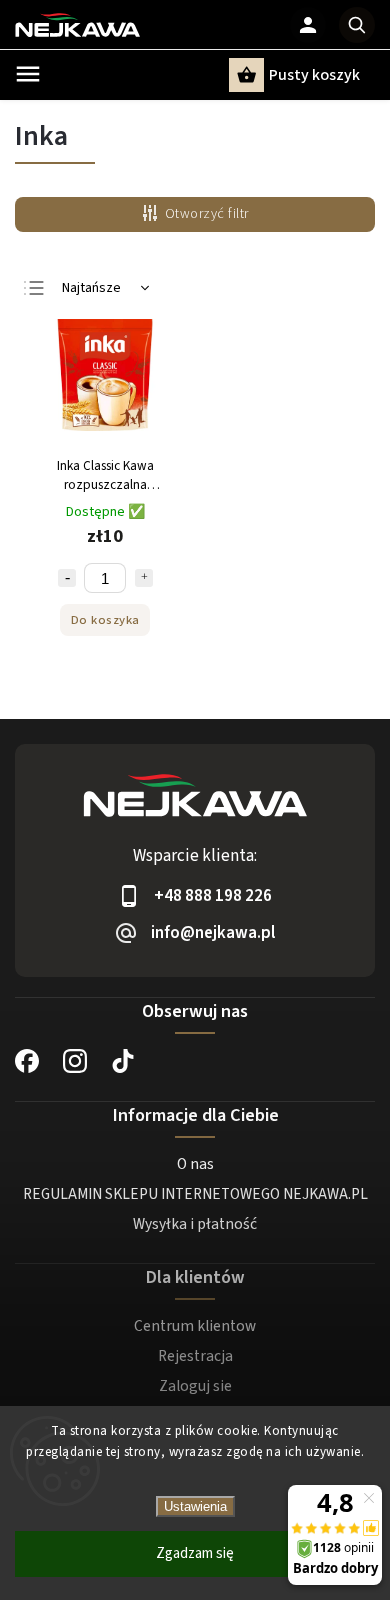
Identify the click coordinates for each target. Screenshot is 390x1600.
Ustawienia (195, 1506)
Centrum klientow (195, 1326)
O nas (195, 1164)
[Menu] (28, 74)
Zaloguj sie (195, 1386)
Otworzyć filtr (207, 214)
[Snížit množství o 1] (67, 578)
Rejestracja (195, 1356)
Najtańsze (91, 288)
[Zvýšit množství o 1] (144, 578)
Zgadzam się (195, 1553)
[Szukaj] (357, 25)
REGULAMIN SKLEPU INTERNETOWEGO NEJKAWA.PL (195, 1194)
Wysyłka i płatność (195, 1224)
